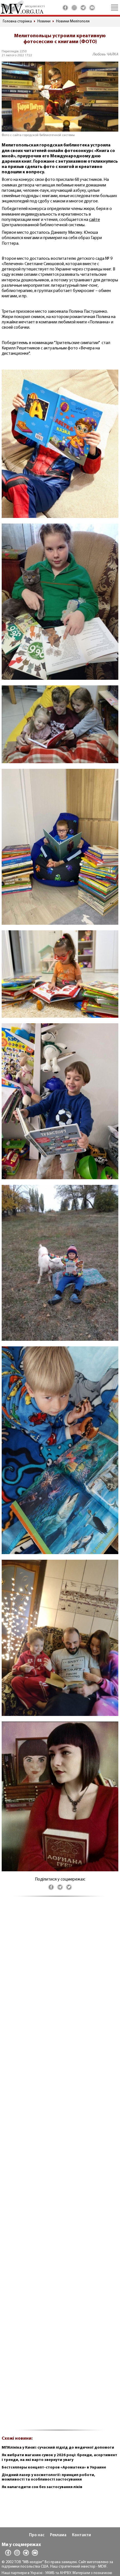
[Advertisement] (60, 2166)
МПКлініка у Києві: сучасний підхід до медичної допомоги (58, 2448)
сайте (94, 220)
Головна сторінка (17, 21)
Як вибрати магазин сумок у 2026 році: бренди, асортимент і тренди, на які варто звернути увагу (59, 2458)
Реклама (58, 2535)
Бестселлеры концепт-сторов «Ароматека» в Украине (54, 2468)
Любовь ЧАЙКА (105, 54)
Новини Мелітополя (73, 21)
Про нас (37, 2535)
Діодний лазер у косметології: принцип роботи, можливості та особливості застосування (48, 2477)
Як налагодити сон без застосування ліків (42, 2487)
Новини (44, 21)
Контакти (81, 2535)
